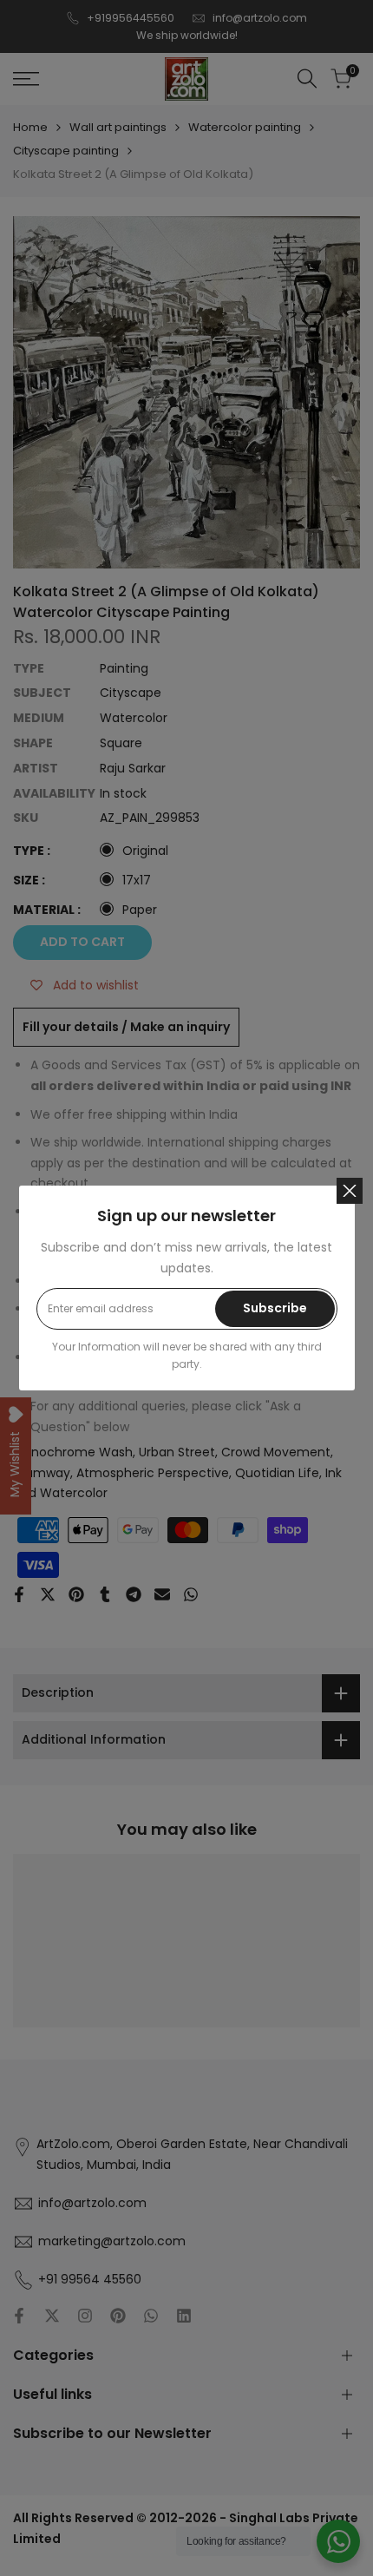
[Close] (350, 1191)
